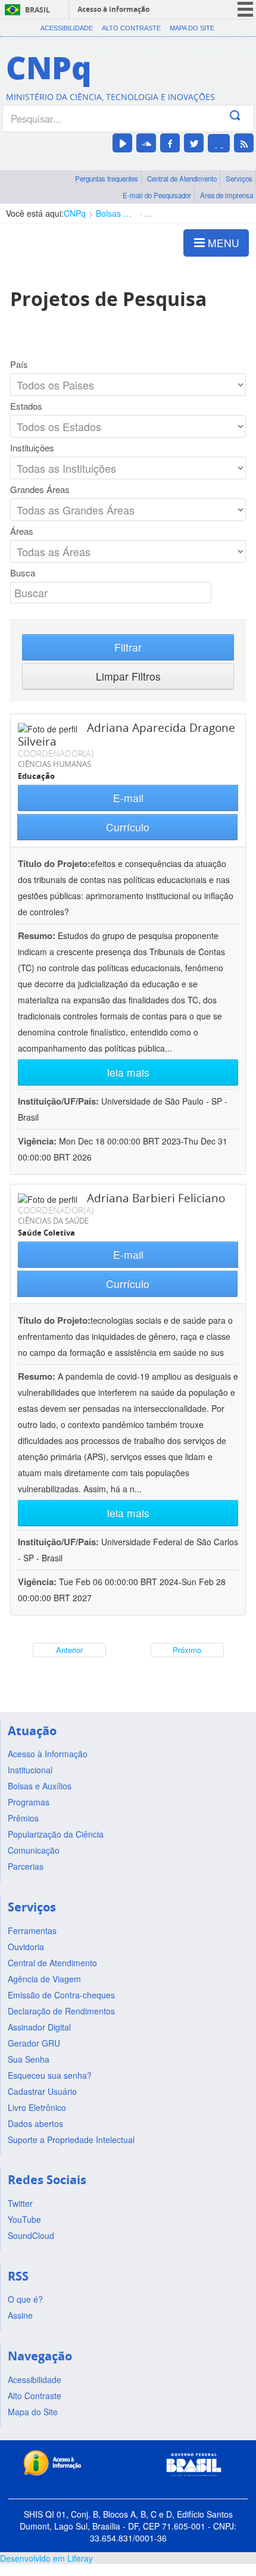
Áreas (22, 531)
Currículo (128, 827)
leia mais (128, 1072)
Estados (26, 406)
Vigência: (38, 1141)
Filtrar (128, 647)
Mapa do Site (192, 28)
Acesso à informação (113, 9)
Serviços (239, 179)
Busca (23, 573)
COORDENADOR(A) (56, 753)
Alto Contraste (131, 28)
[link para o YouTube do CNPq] (122, 143)
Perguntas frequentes (107, 179)
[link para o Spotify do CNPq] (219, 143)
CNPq (75, 213)
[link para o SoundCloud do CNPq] (146, 143)
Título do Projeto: (54, 863)
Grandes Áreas (40, 489)
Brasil (38, 10)
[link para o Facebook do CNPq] (170, 143)
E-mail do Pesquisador (157, 195)
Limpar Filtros (128, 676)
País (19, 364)
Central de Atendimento (182, 179)
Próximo (187, 1650)
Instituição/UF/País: (60, 1101)
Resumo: (37, 935)
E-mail (128, 798)
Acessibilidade (67, 28)
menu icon (245, 9)
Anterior (69, 1650)
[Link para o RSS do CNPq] (244, 143)
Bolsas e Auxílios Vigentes (115, 213)
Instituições (32, 448)
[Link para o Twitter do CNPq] (194, 143)
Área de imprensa (227, 195)
